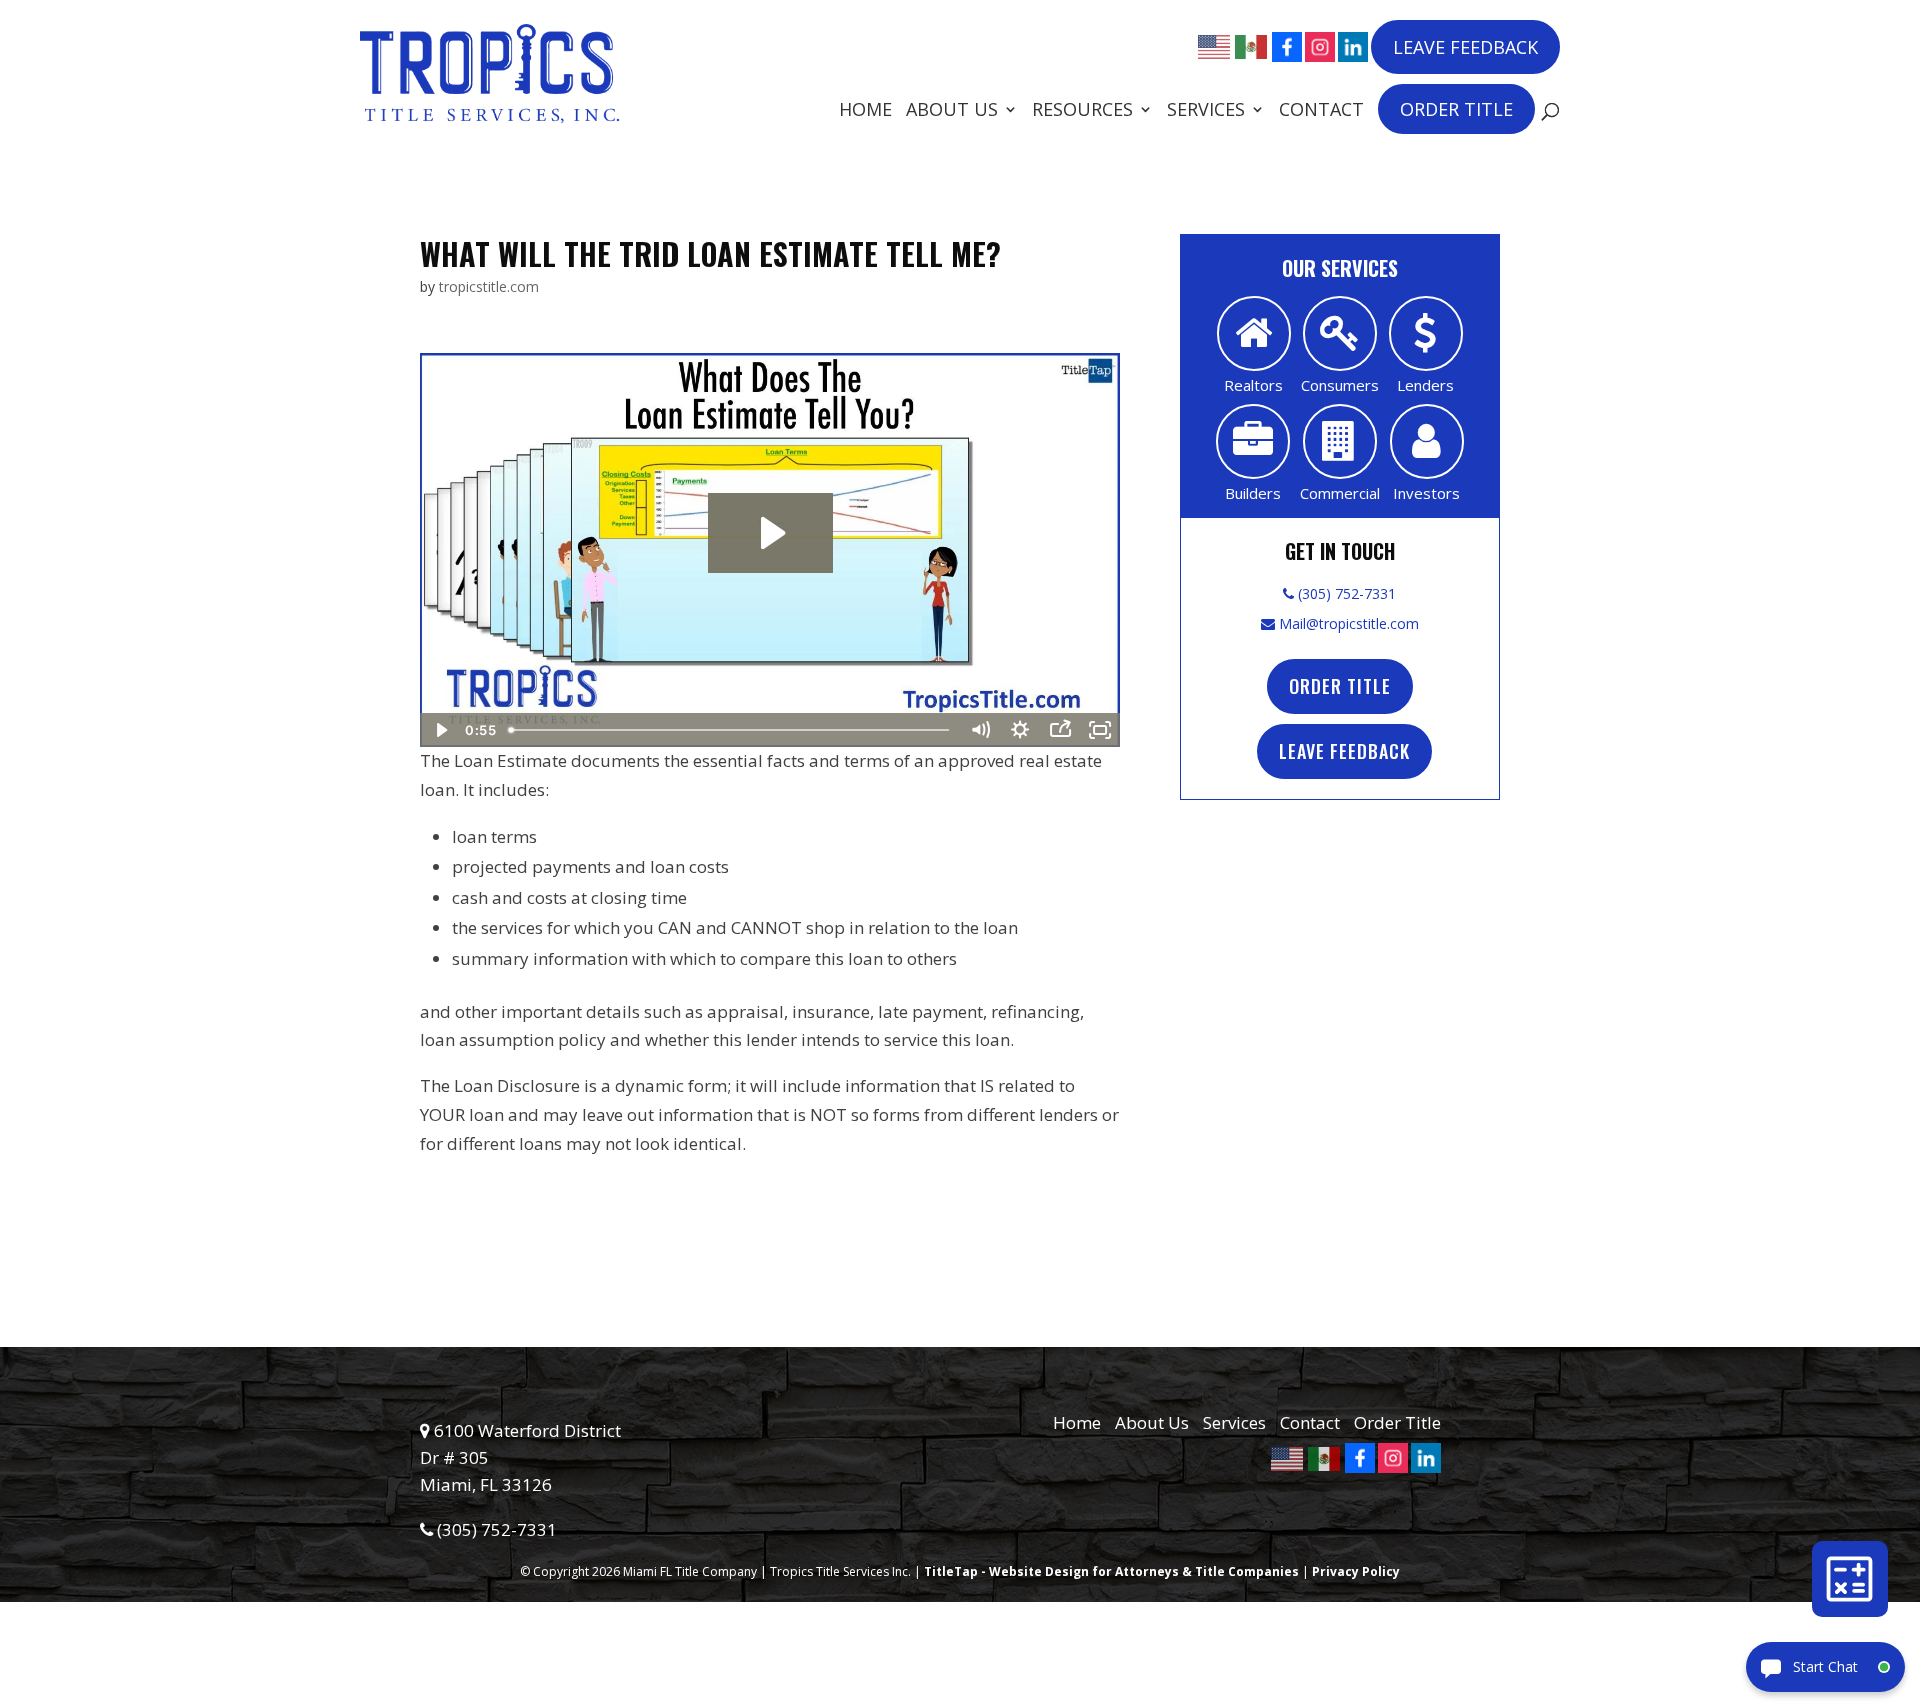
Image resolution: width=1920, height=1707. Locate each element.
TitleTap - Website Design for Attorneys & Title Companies (1111, 1571)
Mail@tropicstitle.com (1347, 623)
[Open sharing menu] (1060, 730)
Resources (1082, 111)
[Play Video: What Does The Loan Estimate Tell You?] (770, 533)
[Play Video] (440, 730)
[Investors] (1427, 441)
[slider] (731, 730)
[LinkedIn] (1353, 47)
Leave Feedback (1465, 47)
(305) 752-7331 (1345, 593)
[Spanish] (1252, 45)
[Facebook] (1287, 47)
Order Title (1456, 109)
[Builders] (1253, 441)
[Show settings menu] (1020, 730)
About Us (952, 111)
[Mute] (980, 730)
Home (865, 111)
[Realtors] (1254, 333)
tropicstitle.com (489, 286)
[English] (1215, 45)
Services (1206, 111)
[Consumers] (1340, 333)
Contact (1321, 111)
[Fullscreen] (1100, 730)
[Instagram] (1320, 47)
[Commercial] (1340, 441)
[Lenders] (1426, 333)
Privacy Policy (1356, 1571)
